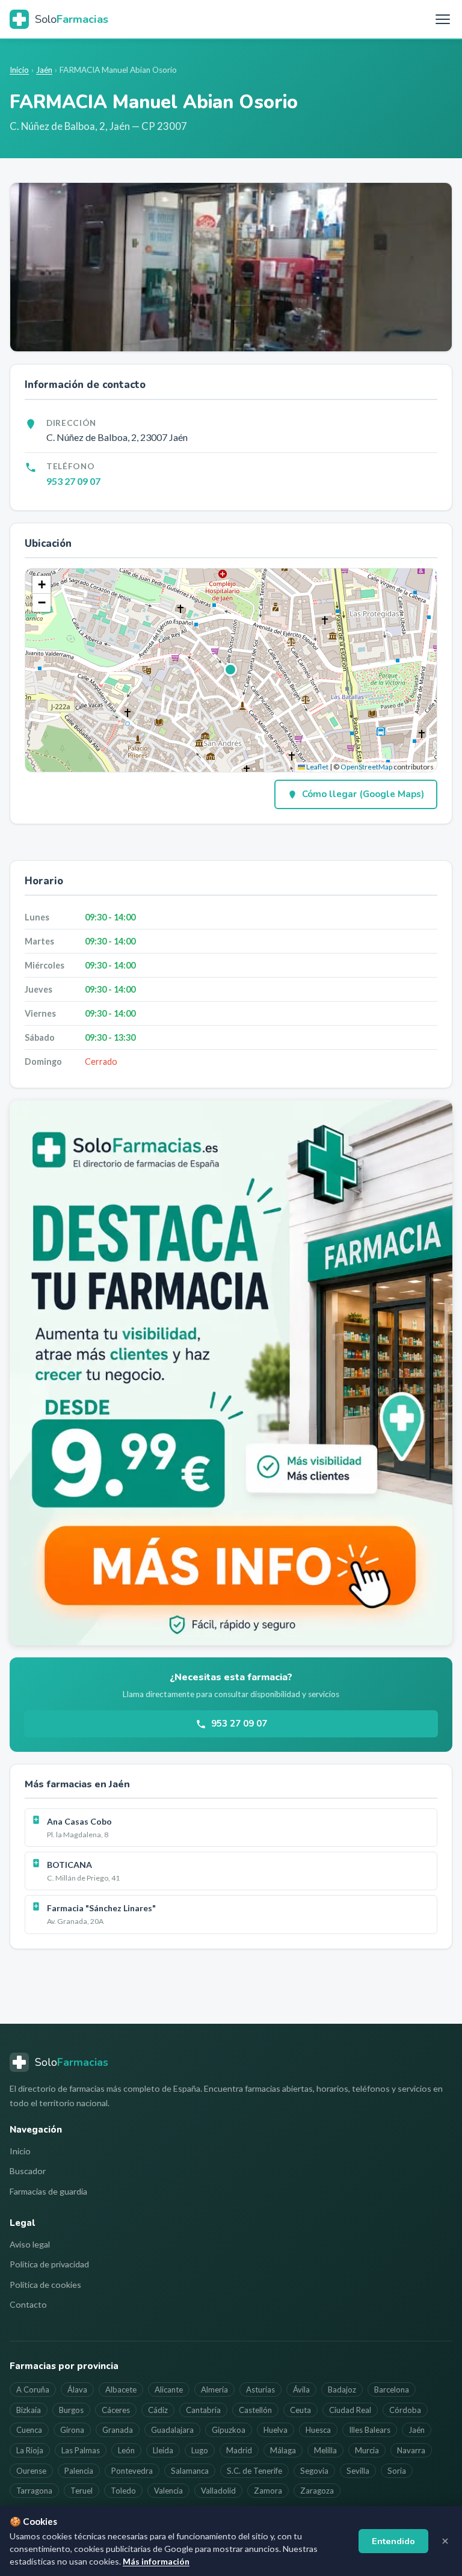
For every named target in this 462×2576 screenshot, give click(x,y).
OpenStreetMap (366, 767)
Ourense (31, 2471)
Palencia (79, 2471)
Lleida (163, 2450)
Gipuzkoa (229, 2430)
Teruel (82, 2491)
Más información (156, 2561)
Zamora (268, 2491)
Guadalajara (172, 2430)
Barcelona (392, 2390)
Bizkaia (29, 2410)
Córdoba (405, 2410)
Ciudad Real (350, 2410)
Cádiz (158, 2410)
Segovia (314, 2471)
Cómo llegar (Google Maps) (363, 794)
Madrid (239, 2450)
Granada (118, 2430)
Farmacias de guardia (48, 2191)
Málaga (283, 2450)
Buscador (28, 2171)
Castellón (255, 2410)
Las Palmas (81, 2450)
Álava (77, 2390)
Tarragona (34, 2491)
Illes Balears (370, 2430)
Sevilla (358, 2471)
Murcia (367, 2450)
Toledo (123, 2491)
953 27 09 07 (73, 481)
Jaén (44, 70)
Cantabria (203, 2410)
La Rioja (30, 2450)
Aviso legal (30, 2244)
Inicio (19, 70)
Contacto (28, 2304)
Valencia (168, 2491)
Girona (72, 2430)
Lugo (200, 2450)
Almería (214, 2390)
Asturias (260, 2390)
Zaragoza (317, 2491)
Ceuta (300, 2410)
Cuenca (29, 2430)
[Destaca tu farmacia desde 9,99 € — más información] (231, 1373)
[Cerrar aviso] (445, 2541)
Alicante (169, 2390)
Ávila (301, 2390)
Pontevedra (132, 2471)
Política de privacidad (49, 2264)
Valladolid (218, 2491)
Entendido (393, 2541)
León (126, 2450)
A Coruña (33, 2390)
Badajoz (342, 2390)
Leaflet (317, 767)
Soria (397, 2471)
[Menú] (443, 19)
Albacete (121, 2390)
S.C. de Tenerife (254, 2471)
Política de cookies (45, 2285)
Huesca (318, 2430)
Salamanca (190, 2471)
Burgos (71, 2410)
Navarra (411, 2450)
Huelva (276, 2430)
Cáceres (116, 2410)
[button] (231, 670)
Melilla (325, 2450)
